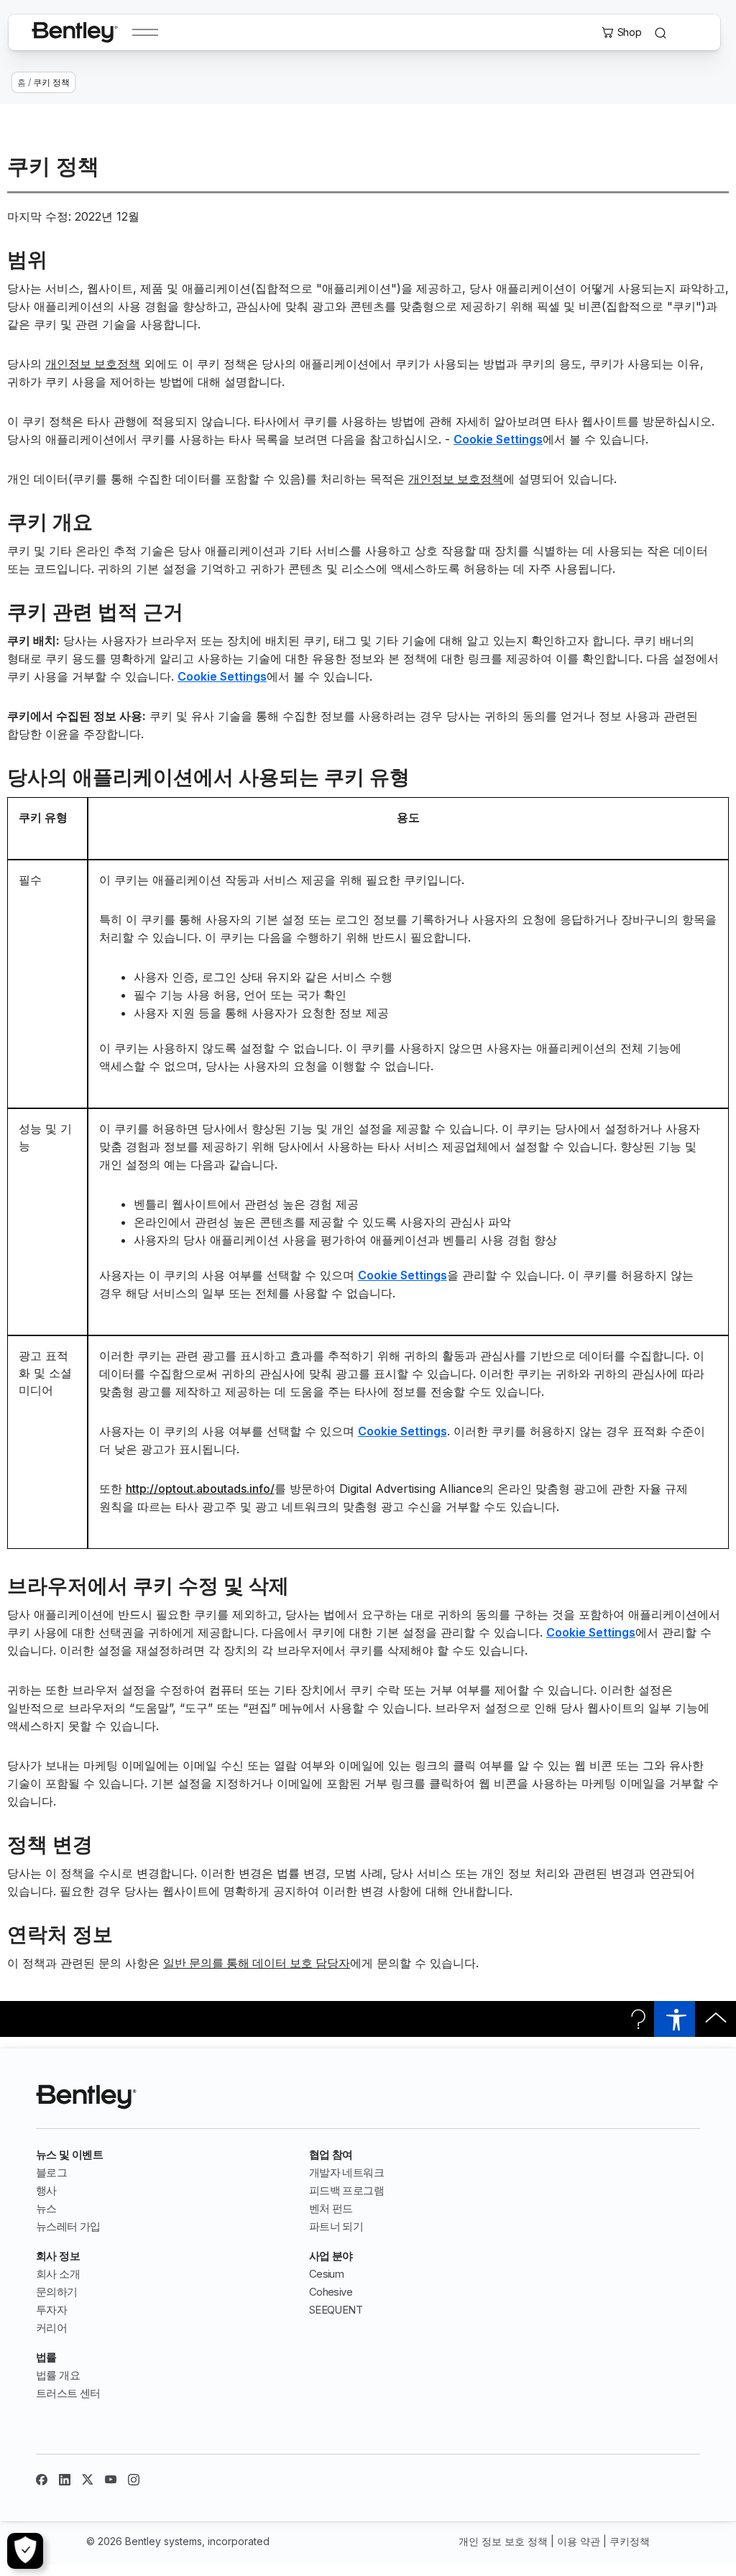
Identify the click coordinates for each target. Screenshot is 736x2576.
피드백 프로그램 (346, 2190)
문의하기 (57, 2292)
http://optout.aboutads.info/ (200, 1489)
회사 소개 (58, 2274)
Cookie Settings (498, 440)
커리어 (51, 2328)
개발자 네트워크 (346, 2172)
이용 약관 (579, 2541)
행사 (46, 2190)
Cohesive (331, 2292)
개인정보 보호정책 (93, 364)
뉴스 (46, 2208)
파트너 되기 (336, 2226)
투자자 (51, 2310)
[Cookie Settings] (25, 2551)
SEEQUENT (336, 2310)
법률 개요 (58, 2375)
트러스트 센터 (68, 2393)
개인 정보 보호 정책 (503, 2541)
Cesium (326, 2274)
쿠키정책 (630, 2541)
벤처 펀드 (331, 2208)
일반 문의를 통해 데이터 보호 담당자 (257, 1963)
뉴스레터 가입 (68, 2226)
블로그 (51, 2172)
